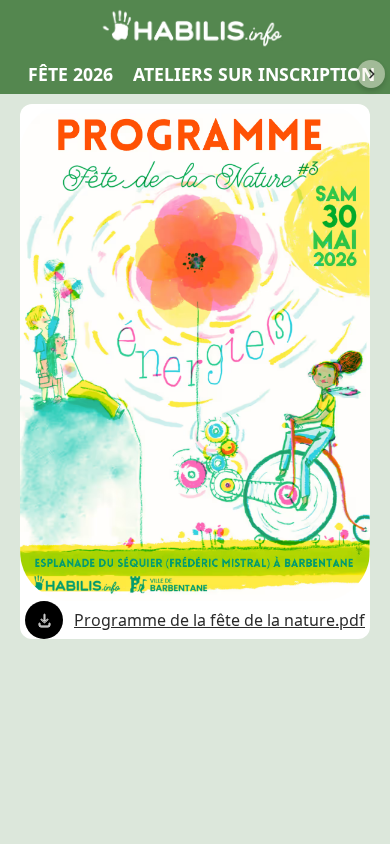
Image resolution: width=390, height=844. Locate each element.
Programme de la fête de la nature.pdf (219, 620)
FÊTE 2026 (70, 74)
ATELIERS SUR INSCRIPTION (254, 74)
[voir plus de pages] (371, 74)
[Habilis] (195, 27)
